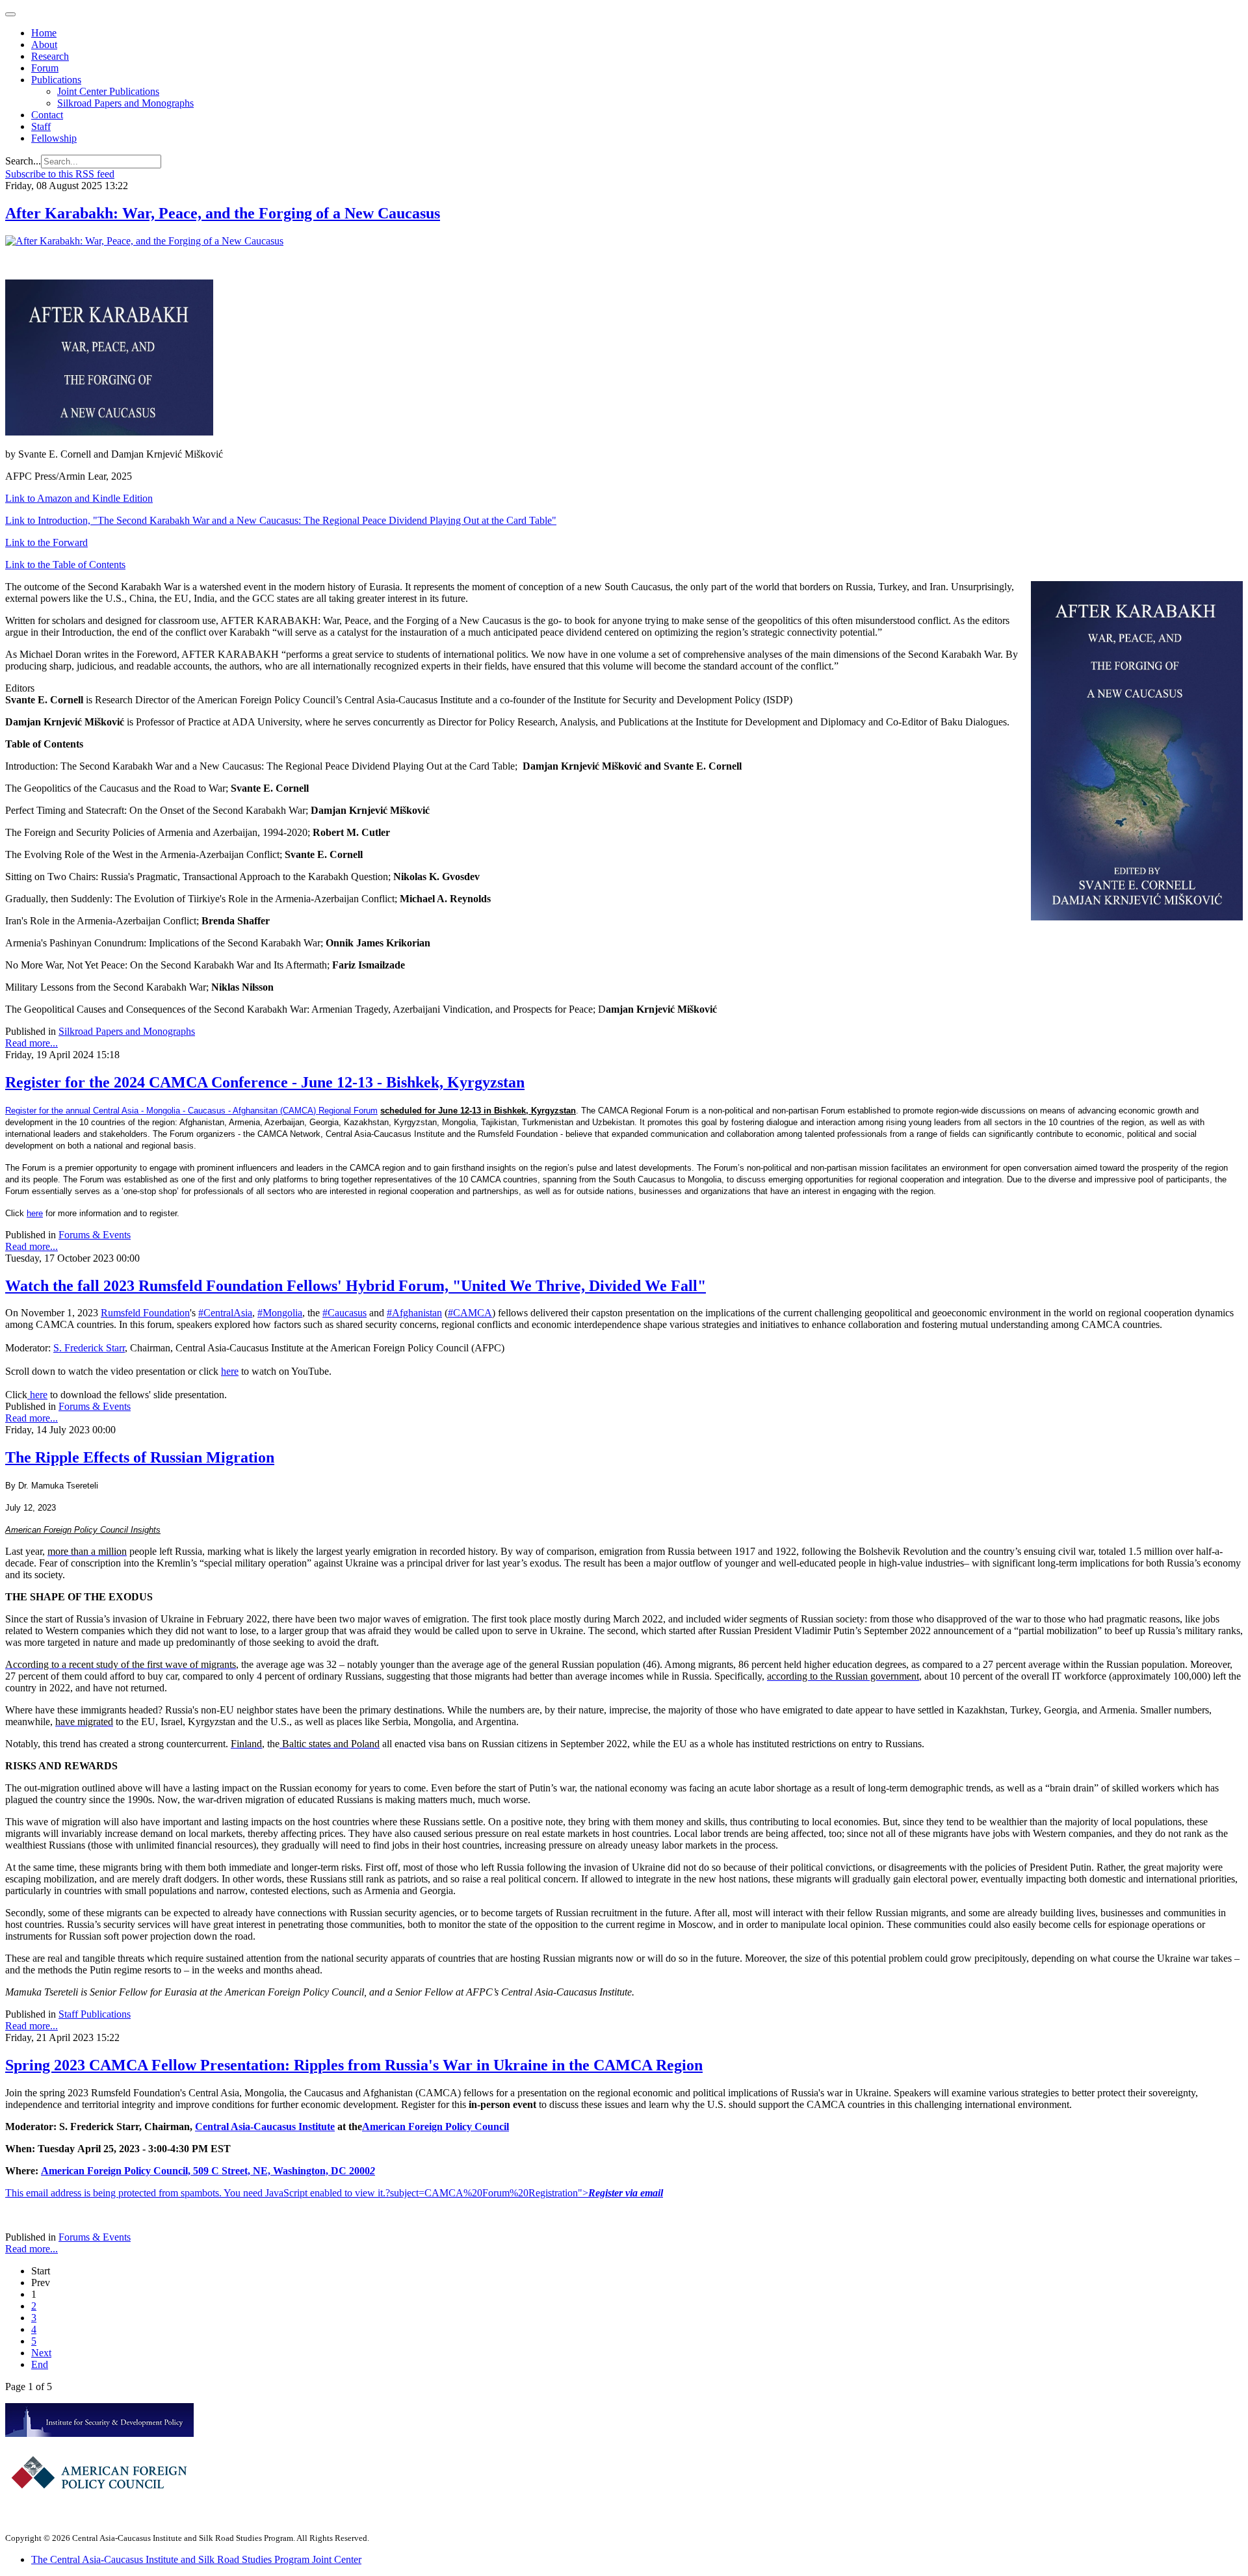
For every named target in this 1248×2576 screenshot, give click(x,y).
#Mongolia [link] (280, 1313)
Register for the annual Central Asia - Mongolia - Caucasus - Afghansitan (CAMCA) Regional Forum (191, 1111)
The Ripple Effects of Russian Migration (140, 1457)
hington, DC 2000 (333, 2171)
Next (41, 2353)
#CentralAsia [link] (225, 1313)
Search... (23, 161)
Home (44, 33)
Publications (56, 80)
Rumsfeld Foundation (145, 1313)
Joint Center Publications (108, 91)
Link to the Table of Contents (65, 565)
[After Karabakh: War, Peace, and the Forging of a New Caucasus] (144, 241)
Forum (45, 68)
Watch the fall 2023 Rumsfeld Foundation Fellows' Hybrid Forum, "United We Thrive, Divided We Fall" (356, 1286)
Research (50, 56)
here (35, 1213)
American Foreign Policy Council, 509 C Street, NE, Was (166, 2171)
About (44, 45)
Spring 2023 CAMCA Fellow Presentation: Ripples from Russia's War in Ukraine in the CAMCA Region (354, 2065)
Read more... (32, 1043)
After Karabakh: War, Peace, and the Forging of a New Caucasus (223, 213)
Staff (41, 126)
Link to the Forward (46, 542)
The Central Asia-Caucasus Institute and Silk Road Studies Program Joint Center (196, 2559)
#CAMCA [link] (470, 1313)
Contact (47, 115)
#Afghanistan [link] (414, 1313)
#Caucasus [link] (344, 1313)
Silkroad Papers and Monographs (125, 103)
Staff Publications (95, 2014)
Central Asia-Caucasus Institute (265, 2127)
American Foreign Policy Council (435, 2127)
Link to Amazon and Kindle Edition (79, 498)
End (40, 2364)
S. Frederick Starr (89, 1348)
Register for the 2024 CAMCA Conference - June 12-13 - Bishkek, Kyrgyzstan (265, 1082)
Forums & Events (95, 1235)
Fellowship (54, 138)
